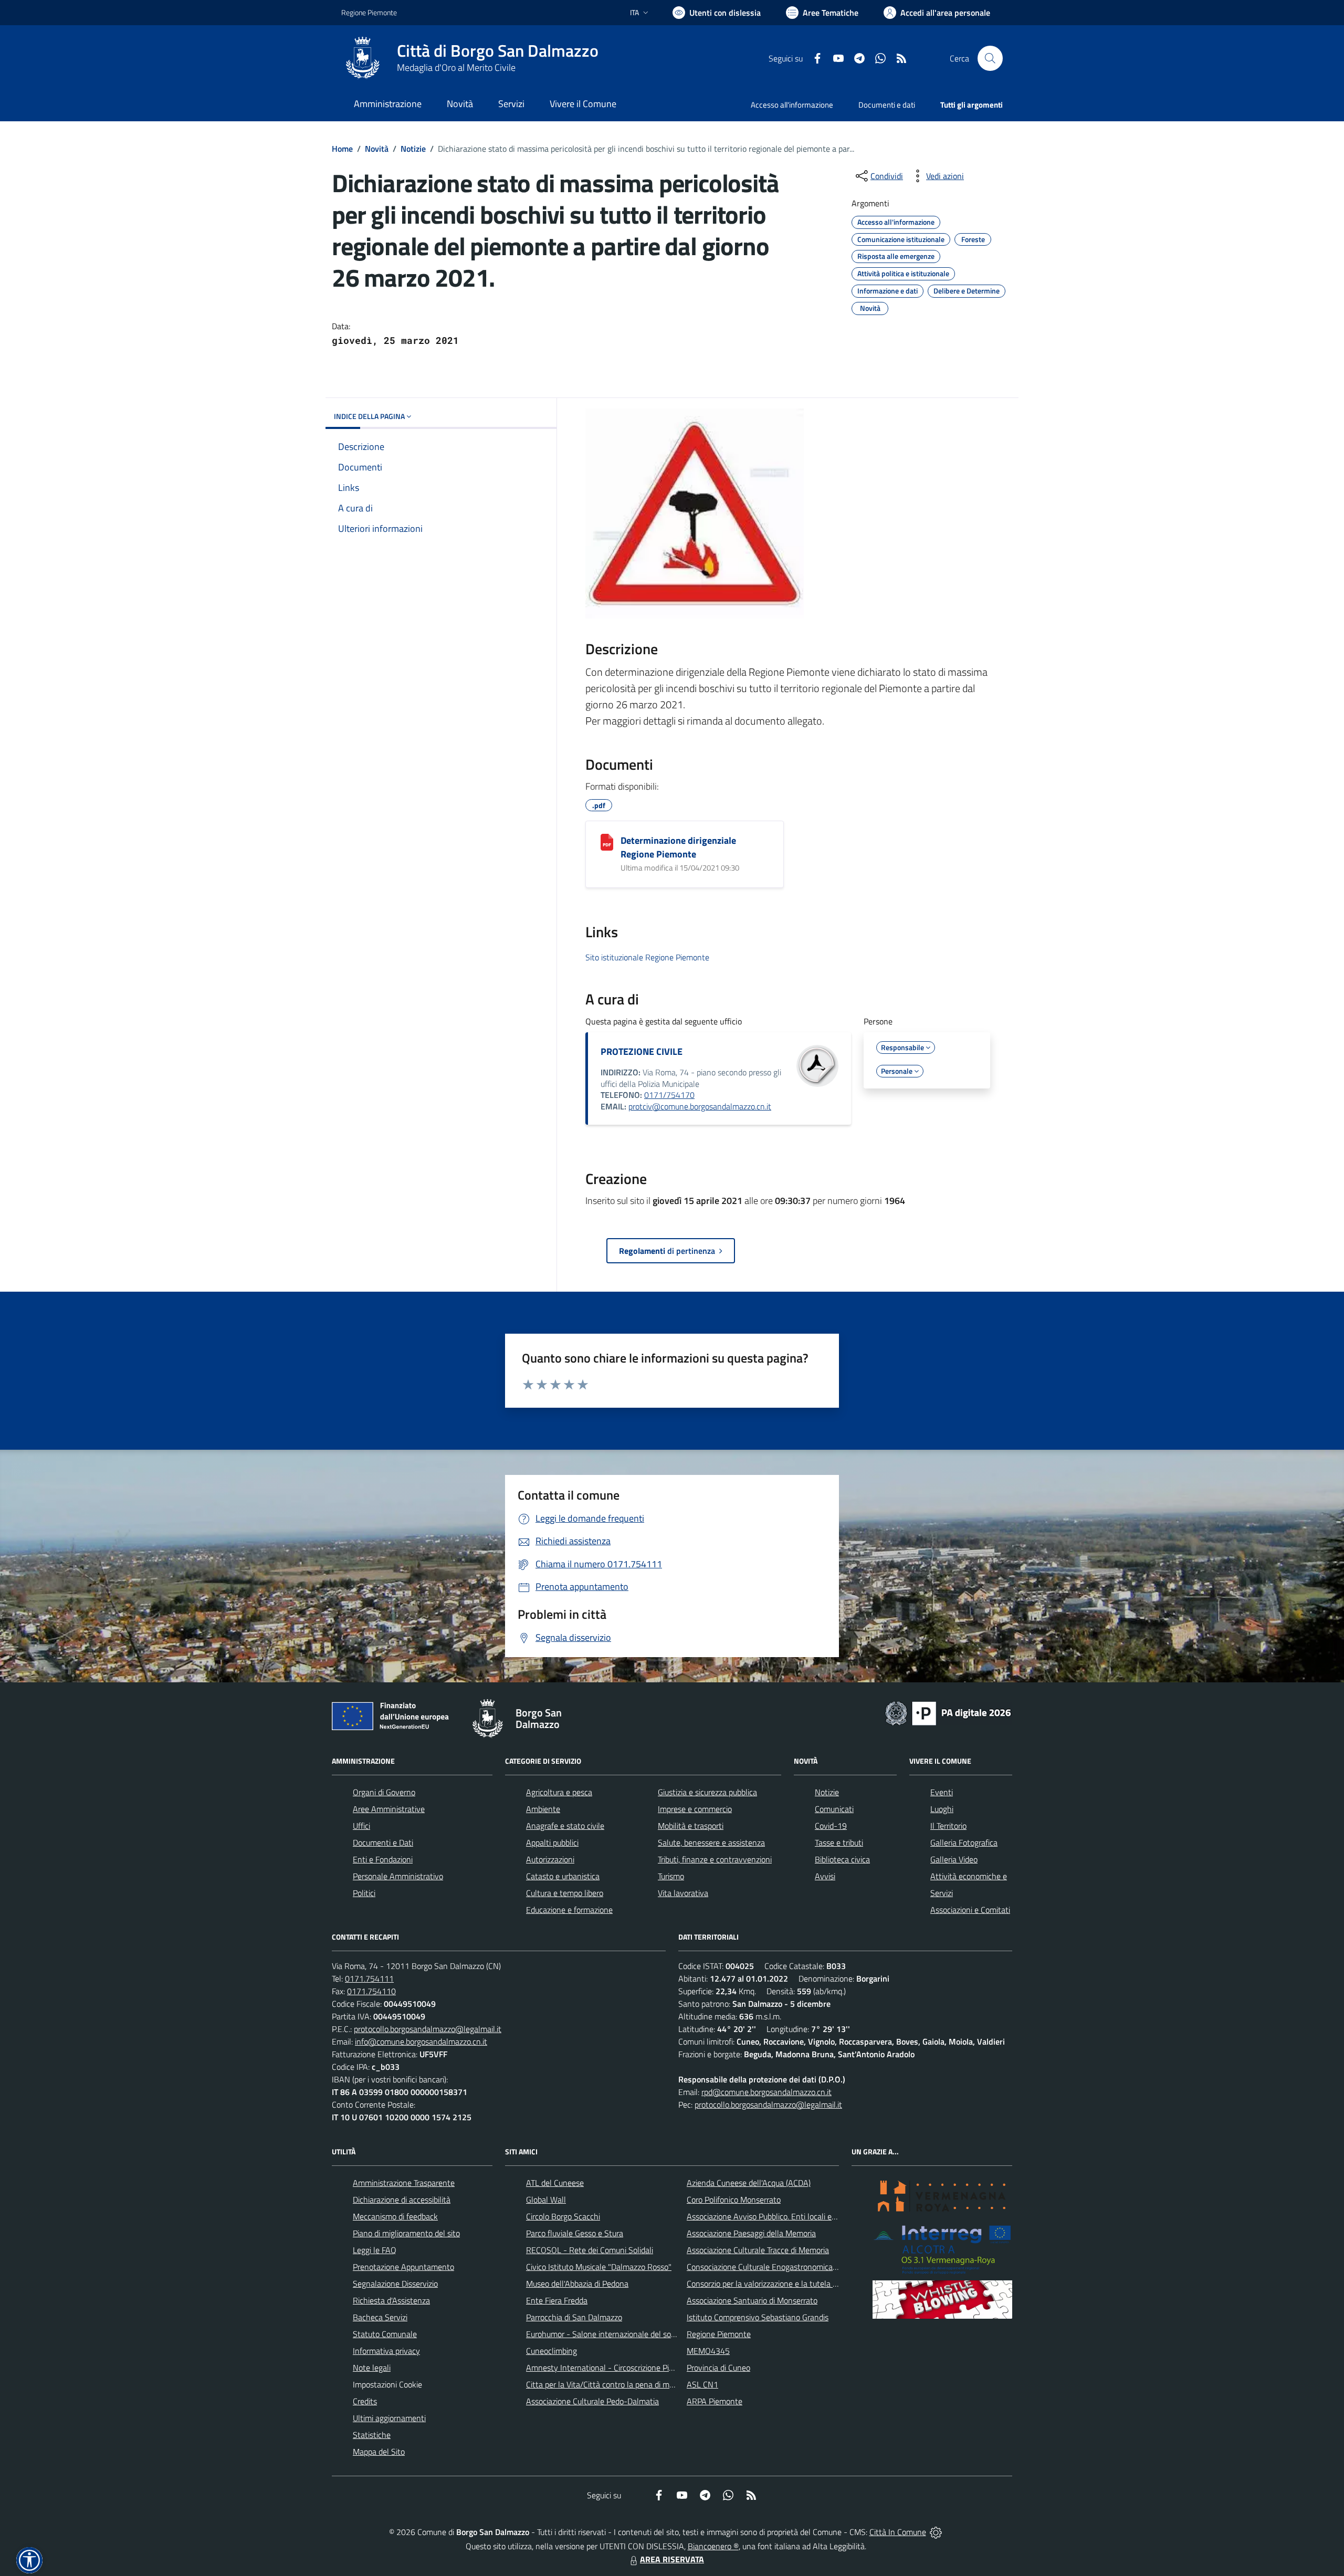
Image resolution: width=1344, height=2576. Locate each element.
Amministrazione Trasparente (404, 2183)
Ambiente (543, 1809)
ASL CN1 (702, 2384)
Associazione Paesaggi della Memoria (751, 2233)
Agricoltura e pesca (559, 1792)
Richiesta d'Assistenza (391, 2300)
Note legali (372, 2368)
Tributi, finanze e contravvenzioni (715, 1859)
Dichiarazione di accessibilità (402, 2200)
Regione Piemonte (369, 12)
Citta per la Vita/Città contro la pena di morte (605, 2384)
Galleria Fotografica (964, 1842)
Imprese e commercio (695, 1809)
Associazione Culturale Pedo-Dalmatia (592, 2401)
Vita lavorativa (683, 1893)
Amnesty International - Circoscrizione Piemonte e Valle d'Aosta (638, 2368)
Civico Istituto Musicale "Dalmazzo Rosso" (599, 2267)
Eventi (942, 1792)
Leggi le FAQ (375, 2250)
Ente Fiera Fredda (557, 2300)
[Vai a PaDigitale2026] (948, 1712)
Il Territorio (948, 1826)
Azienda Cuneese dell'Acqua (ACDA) (749, 2183)
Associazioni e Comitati (970, 1910)
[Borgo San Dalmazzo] (363, 58)
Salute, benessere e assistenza (711, 1842)
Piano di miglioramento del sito (406, 2233)
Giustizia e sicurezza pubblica (707, 1792)
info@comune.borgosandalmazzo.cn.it (421, 2041)
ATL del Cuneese (555, 2183)
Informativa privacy (386, 2351)
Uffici (361, 1826)
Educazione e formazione (569, 1910)
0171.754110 (371, 1991)
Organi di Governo (384, 1792)
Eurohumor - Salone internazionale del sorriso (606, 2334)
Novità (377, 149)
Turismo (671, 1876)
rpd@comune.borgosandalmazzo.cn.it (766, 2092)
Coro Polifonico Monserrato (734, 2200)
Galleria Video (954, 1859)
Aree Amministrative (389, 1809)
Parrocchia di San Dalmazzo (574, 2317)
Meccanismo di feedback (395, 2216)
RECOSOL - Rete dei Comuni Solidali (590, 2250)
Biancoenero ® (713, 2546)
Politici (364, 1893)
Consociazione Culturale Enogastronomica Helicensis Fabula (791, 2267)
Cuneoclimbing (552, 2351)
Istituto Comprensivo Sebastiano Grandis (758, 2317)
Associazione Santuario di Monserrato (752, 2300)
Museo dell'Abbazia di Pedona (577, 2284)
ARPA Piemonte (715, 2401)
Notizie (413, 149)
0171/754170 (669, 1095)
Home (342, 149)
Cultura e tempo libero (565, 1893)
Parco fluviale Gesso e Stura (575, 2233)
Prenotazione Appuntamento (403, 2267)
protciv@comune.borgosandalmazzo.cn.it (700, 1106)
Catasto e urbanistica (563, 1876)
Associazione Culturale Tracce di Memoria (758, 2250)
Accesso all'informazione (792, 105)
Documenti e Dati (383, 1842)
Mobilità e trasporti (691, 1826)
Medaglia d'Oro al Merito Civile (456, 67)
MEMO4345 (708, 2351)
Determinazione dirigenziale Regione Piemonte (678, 847)
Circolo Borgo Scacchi (563, 2216)
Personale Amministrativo (398, 1876)
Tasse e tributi (839, 1842)
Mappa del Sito (379, 2452)
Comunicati (834, 1809)
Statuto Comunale (385, 2334)
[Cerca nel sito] (990, 58)
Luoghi (942, 1809)
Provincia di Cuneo (718, 2368)
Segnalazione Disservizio (395, 2284)
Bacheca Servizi (380, 2317)
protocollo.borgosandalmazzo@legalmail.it (428, 2029)
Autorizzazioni (550, 1859)
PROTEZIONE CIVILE (642, 1051)
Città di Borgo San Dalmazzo (498, 51)
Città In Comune (898, 2532)
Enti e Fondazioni (383, 1859)
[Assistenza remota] (936, 2532)
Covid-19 (831, 1826)
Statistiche (372, 2435)
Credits (365, 2401)
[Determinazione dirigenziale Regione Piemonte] (607, 842)
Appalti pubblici (552, 1842)
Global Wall (546, 2200)
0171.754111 (369, 1978)
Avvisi (825, 1876)
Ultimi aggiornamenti (389, 2418)
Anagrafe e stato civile (565, 1826)
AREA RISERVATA (672, 2559)
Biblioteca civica (842, 1859)
